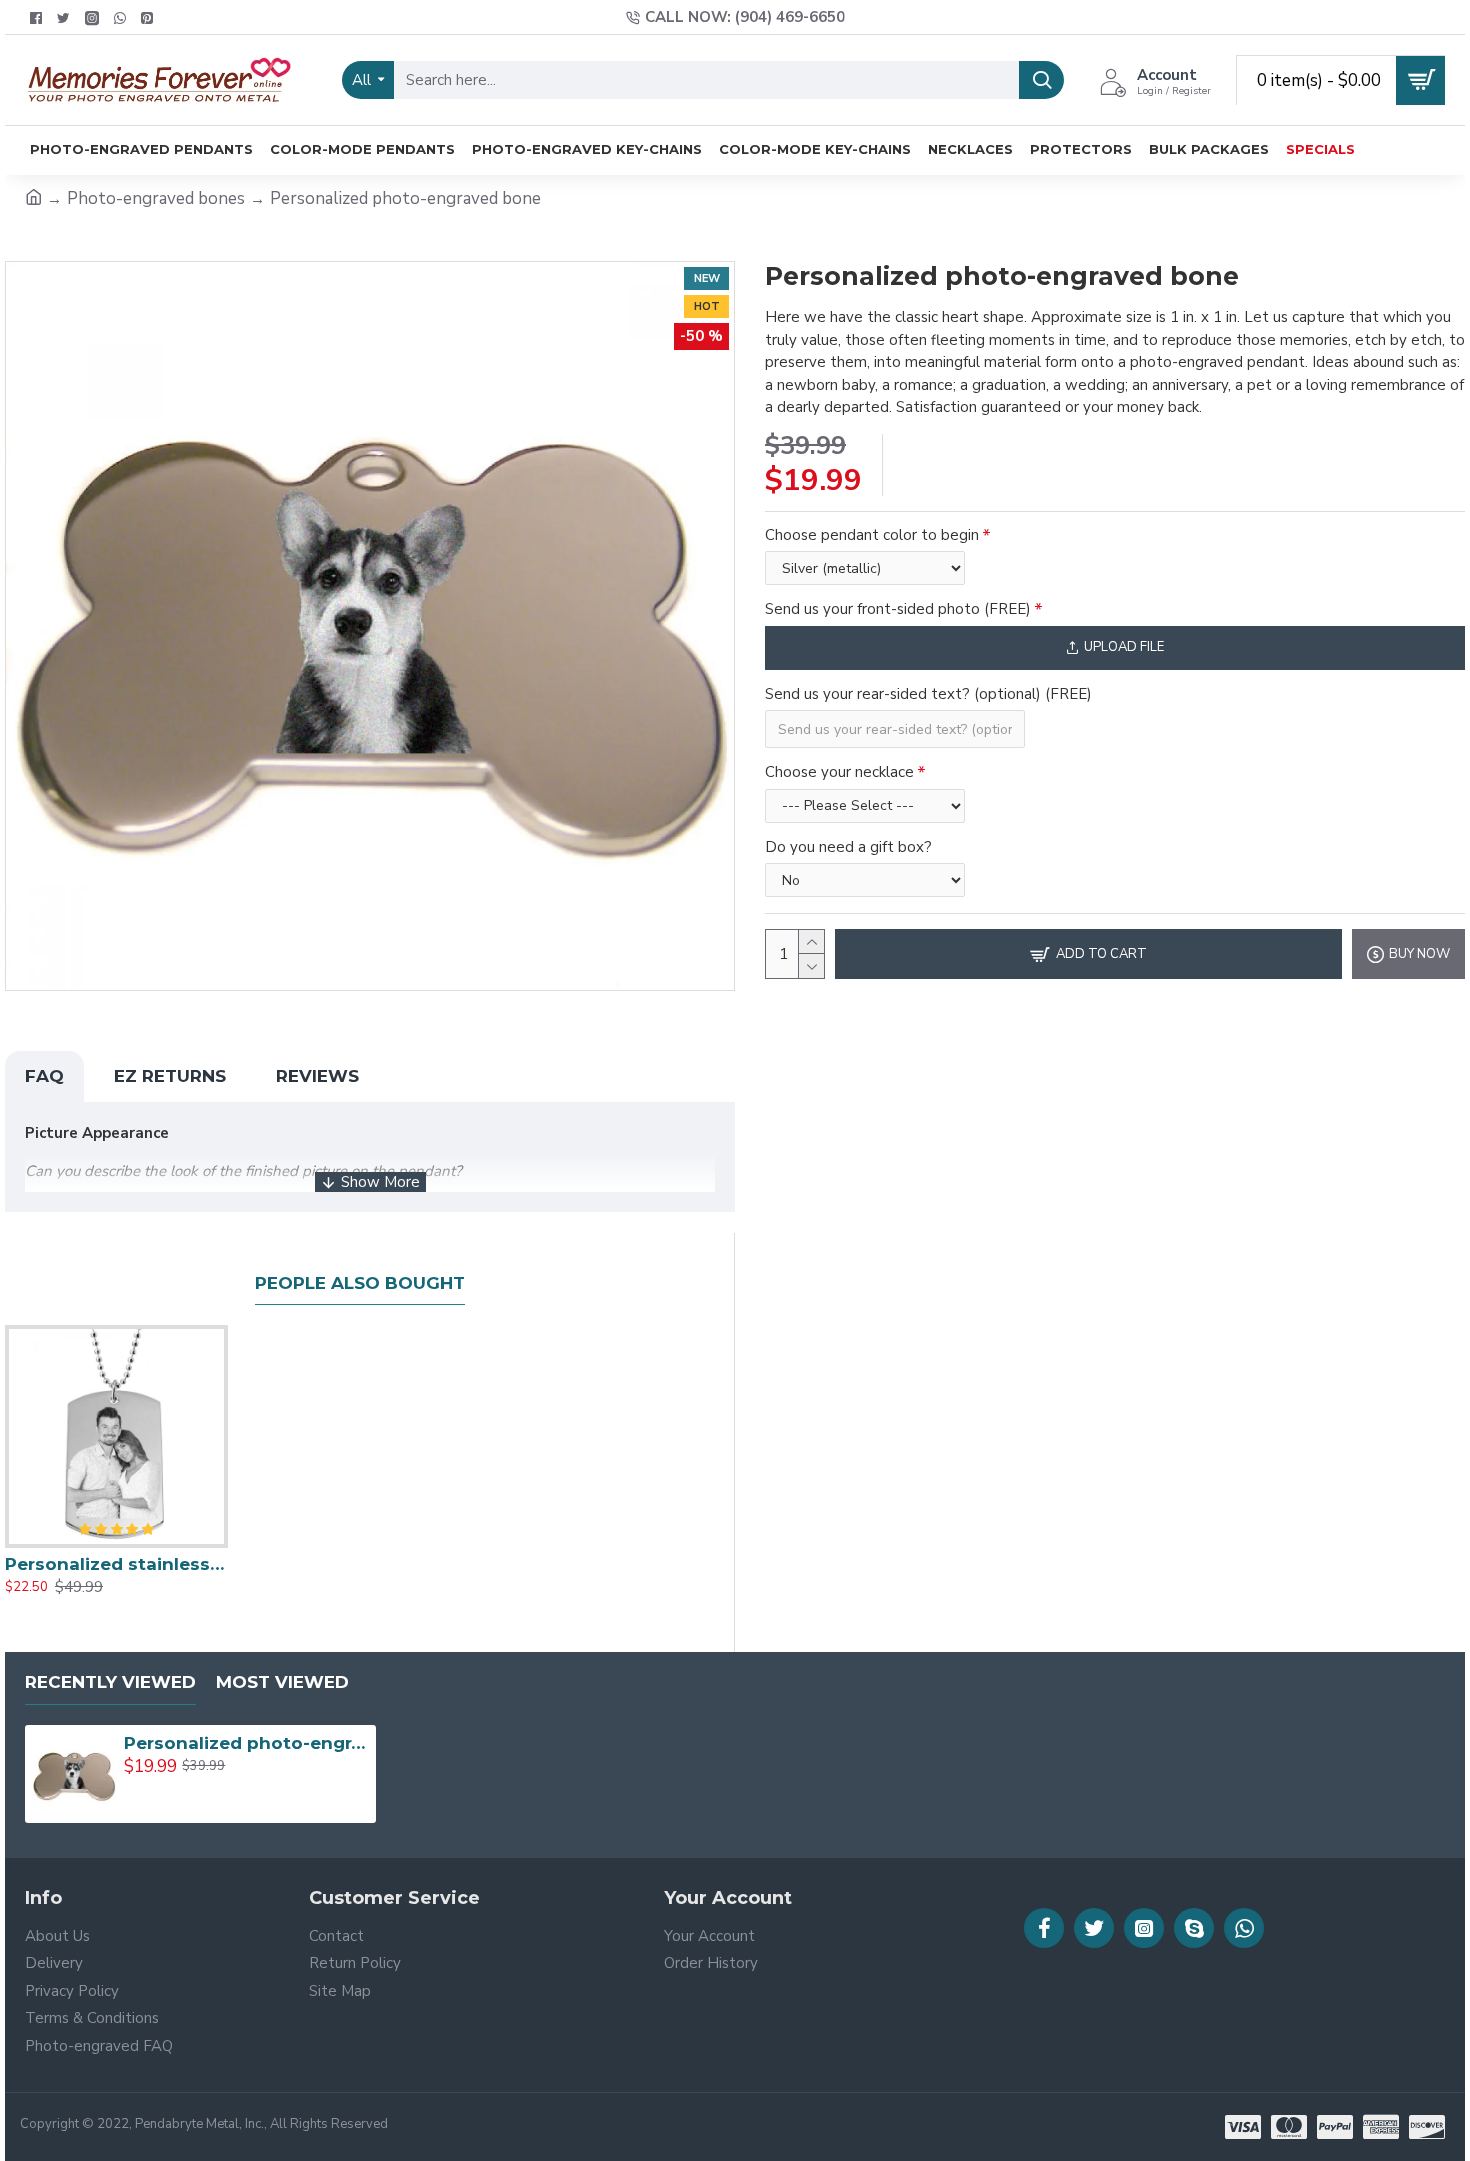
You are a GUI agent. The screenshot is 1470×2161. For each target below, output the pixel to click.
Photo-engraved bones (156, 198)
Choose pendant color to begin (872, 535)
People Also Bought (360, 1283)
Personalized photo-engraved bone (246, 1743)
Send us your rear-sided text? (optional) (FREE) (928, 694)
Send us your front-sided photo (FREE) (898, 609)
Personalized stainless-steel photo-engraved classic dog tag (116, 1564)
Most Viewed (282, 1682)
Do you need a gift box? (848, 847)
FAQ (44, 1076)
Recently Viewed (110, 1682)
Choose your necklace (839, 772)
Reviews (317, 1076)
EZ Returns (170, 1076)
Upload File (1124, 647)
